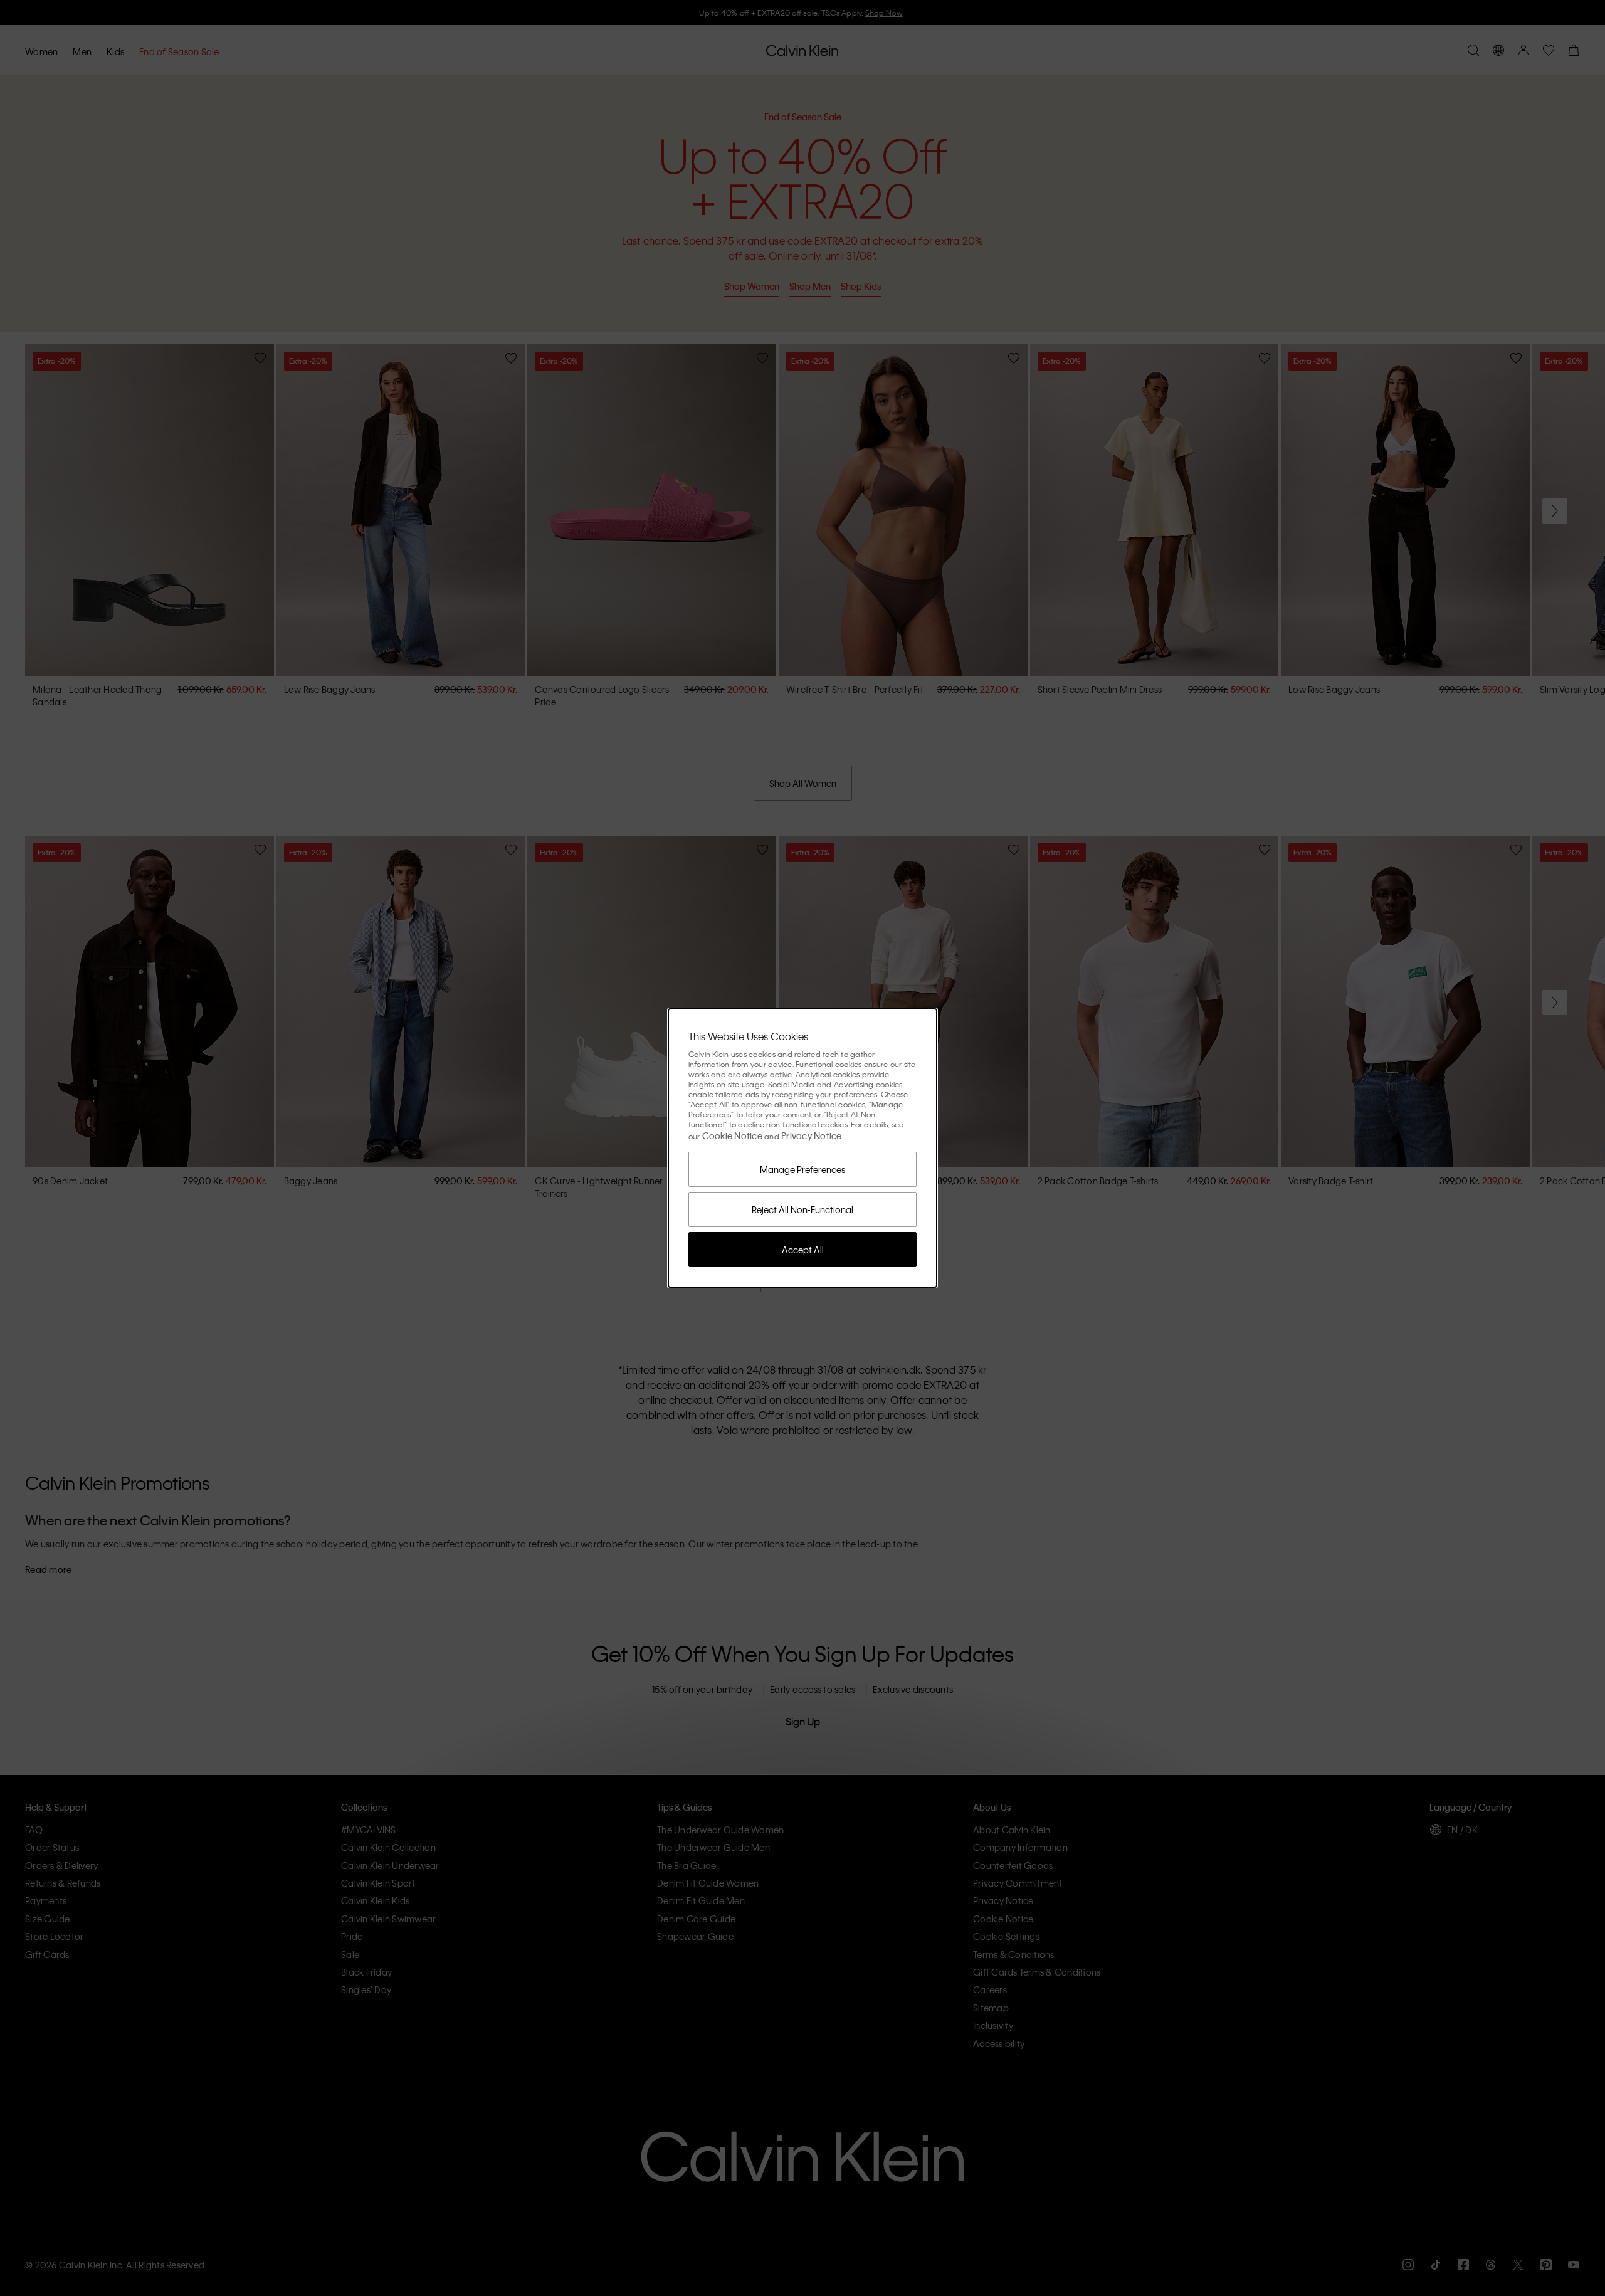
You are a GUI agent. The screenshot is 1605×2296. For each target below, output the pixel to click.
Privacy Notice (812, 1135)
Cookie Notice (732, 1135)
